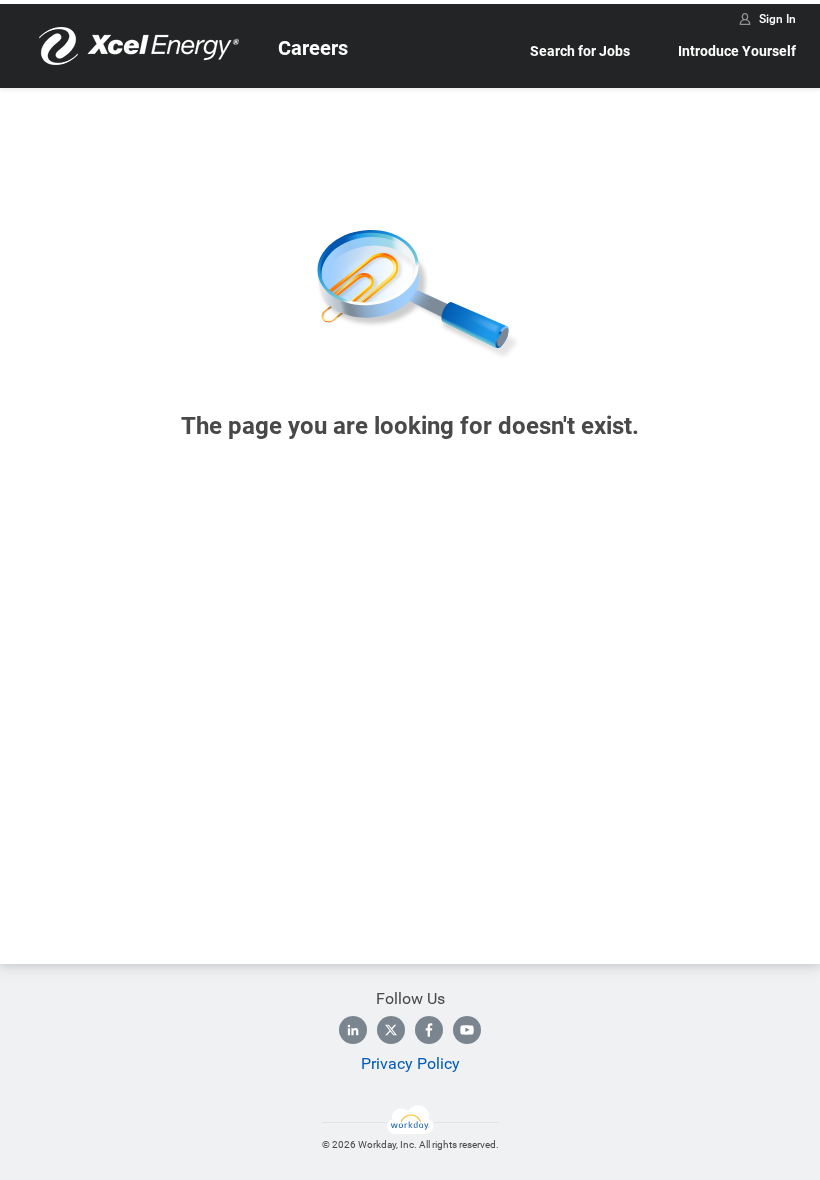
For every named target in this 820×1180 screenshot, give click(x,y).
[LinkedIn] (353, 1030)
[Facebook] (429, 1030)
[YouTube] (467, 1030)
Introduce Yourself (737, 51)
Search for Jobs (580, 51)
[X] (391, 1030)
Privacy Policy (410, 1063)
